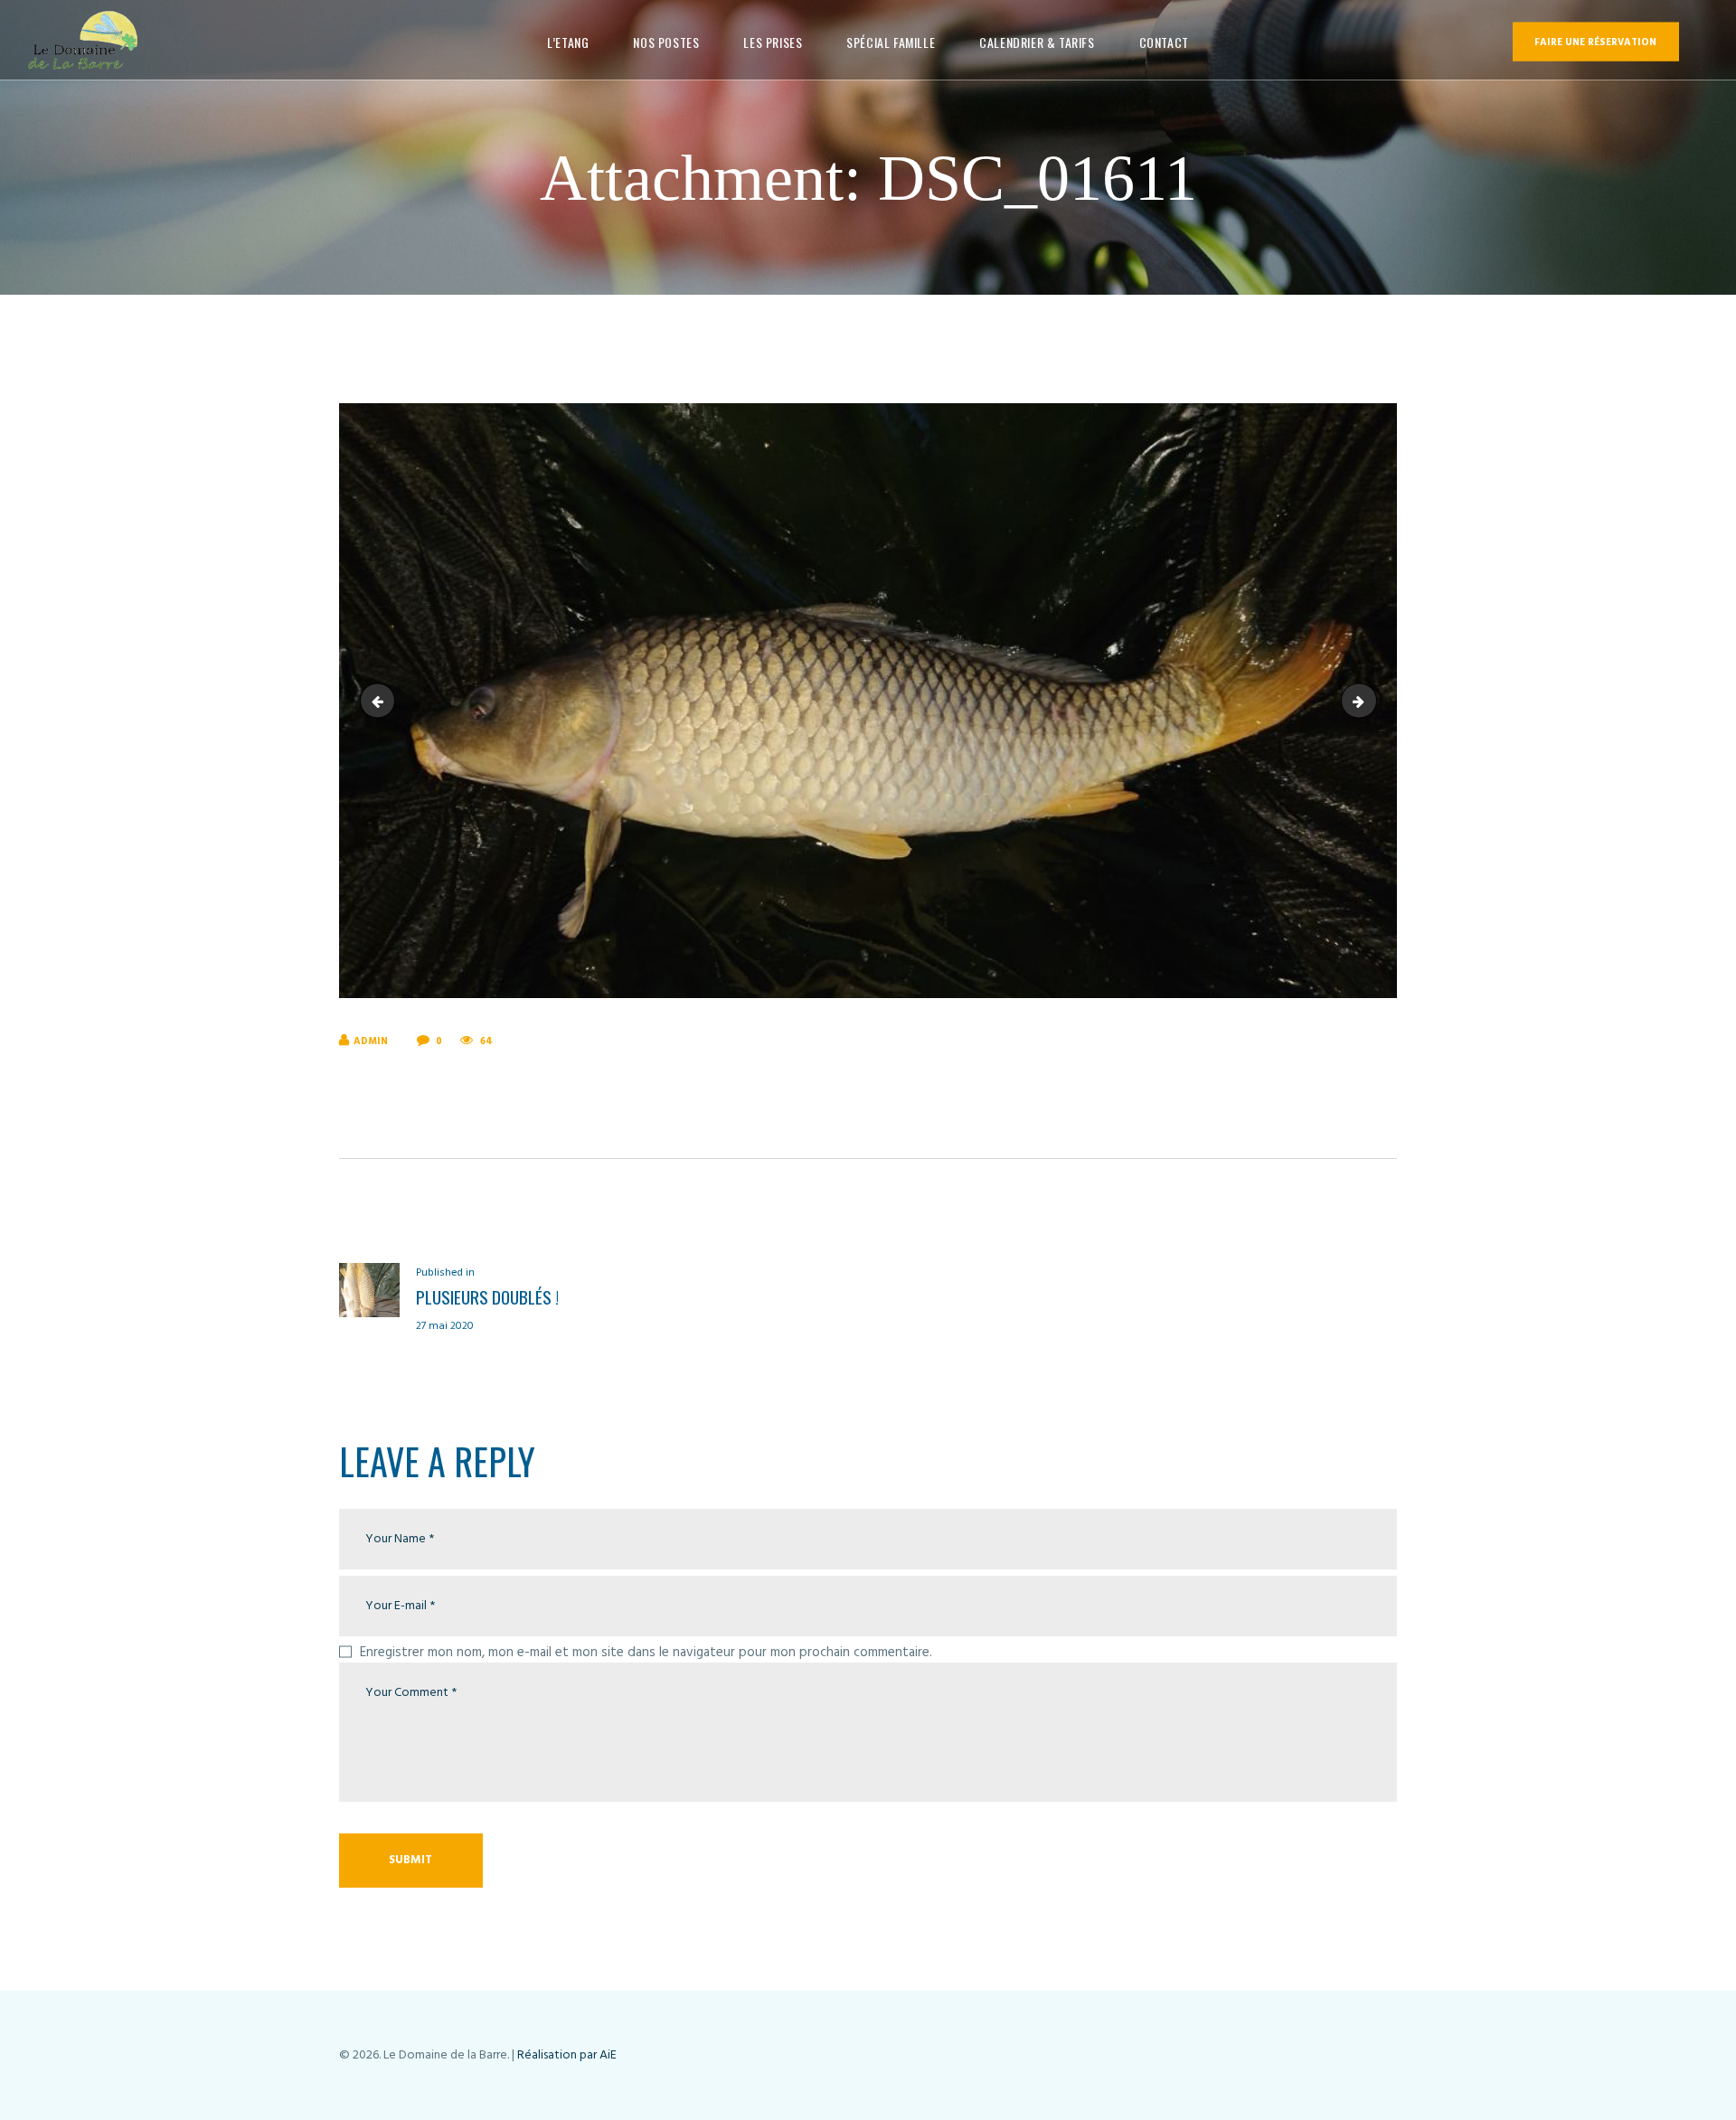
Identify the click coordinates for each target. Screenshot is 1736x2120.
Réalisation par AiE (567, 2055)
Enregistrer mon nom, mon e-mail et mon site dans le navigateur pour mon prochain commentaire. (646, 1653)
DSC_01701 (382, 701)
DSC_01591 (1370, 701)
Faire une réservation (1595, 42)
